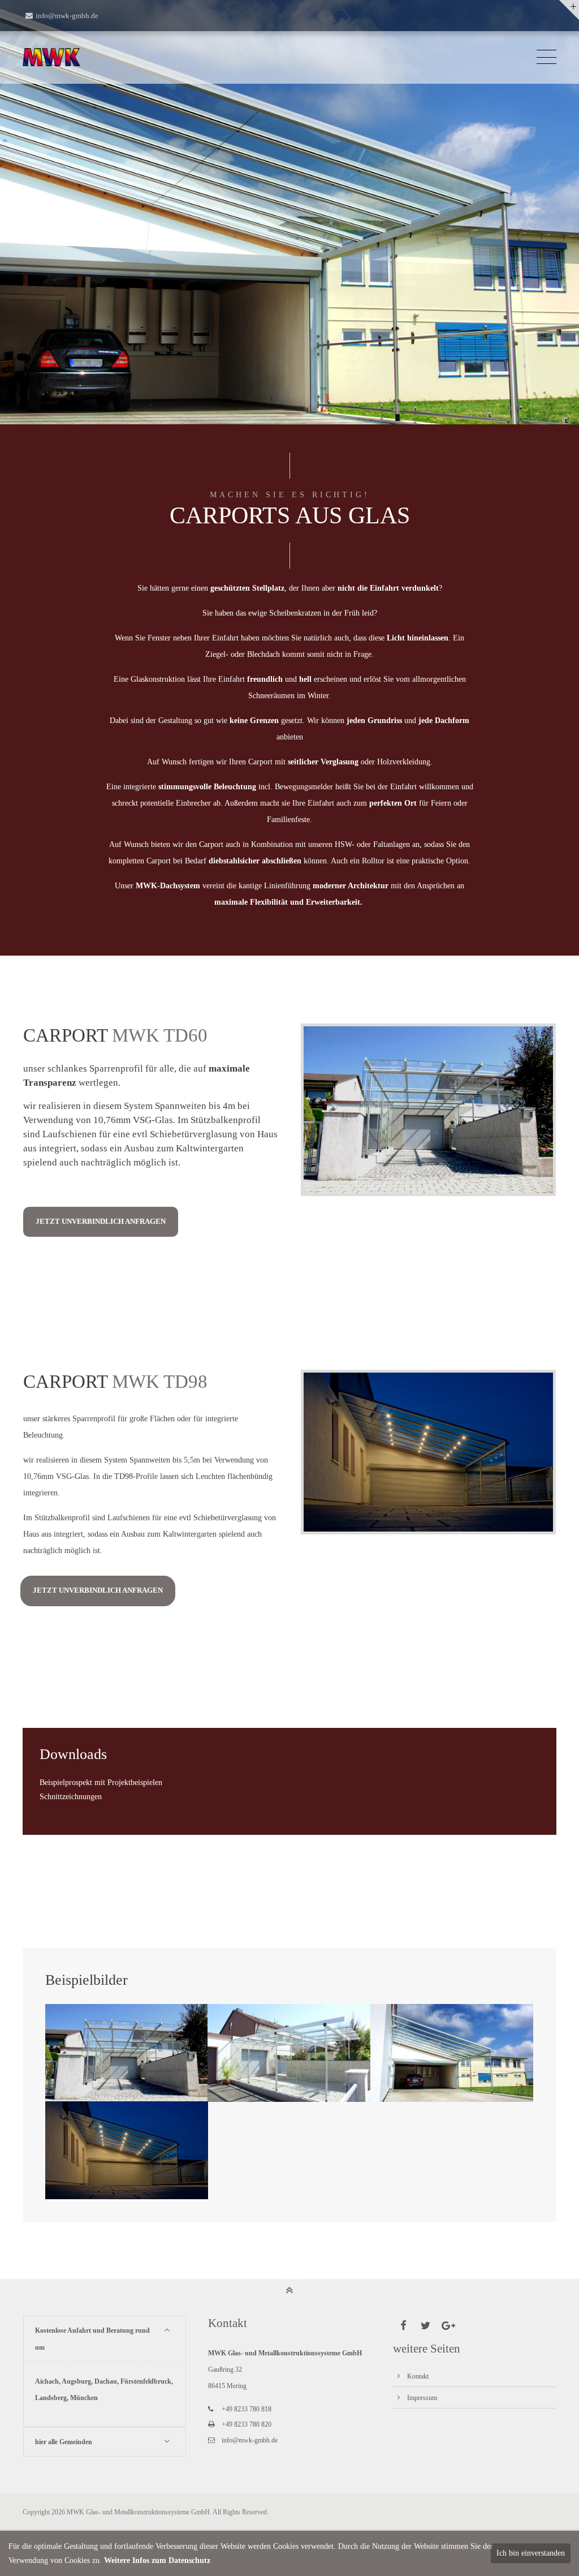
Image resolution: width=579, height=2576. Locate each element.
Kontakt (418, 2376)
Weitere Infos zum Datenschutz (157, 2560)
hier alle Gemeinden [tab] (64, 2442)
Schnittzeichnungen (71, 1797)
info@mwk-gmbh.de (67, 16)
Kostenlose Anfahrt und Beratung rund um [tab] (92, 2339)
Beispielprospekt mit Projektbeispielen (101, 1782)
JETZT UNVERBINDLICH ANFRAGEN (101, 1222)
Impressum (422, 2398)
